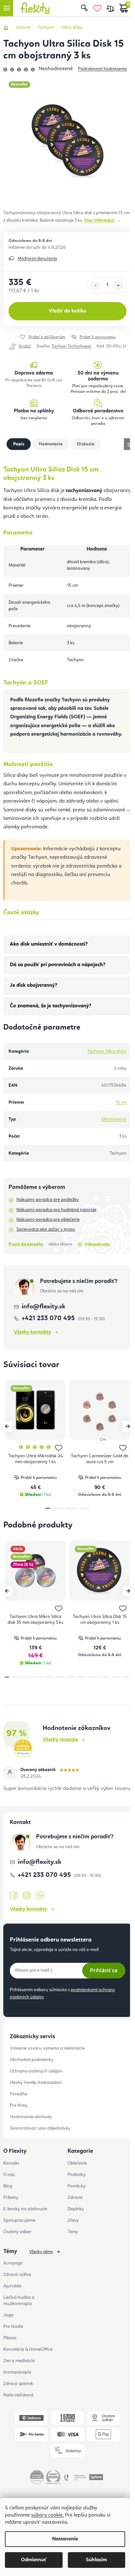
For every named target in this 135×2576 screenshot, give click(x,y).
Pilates (10, 2338)
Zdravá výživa (17, 2275)
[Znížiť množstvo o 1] (95, 285)
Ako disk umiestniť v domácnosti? (49, 944)
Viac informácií (99, 220)
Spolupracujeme (19, 2220)
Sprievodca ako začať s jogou (46, 1229)
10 (115, 1677)
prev (7, 1426)
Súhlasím (96, 2560)
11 (126, 1677)
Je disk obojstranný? (34, 985)
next (128, 1426)
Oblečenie (77, 2163)
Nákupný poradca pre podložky (48, 1200)
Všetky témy (41, 2252)
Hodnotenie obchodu (31, 2117)
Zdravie (75, 2198)
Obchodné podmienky (32, 2060)
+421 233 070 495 (49, 1319)
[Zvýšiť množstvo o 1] (118, 285)
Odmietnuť (34, 2560)
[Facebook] (14, 1896)
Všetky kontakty (32, 1332)
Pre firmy (19, 2105)
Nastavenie (65, 2539)
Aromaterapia (17, 2372)
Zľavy (73, 2220)
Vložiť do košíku (67, 311)
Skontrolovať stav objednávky (40, 2128)
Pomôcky (77, 2186)
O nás (9, 2175)
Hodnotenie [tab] (51, 444)
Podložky (77, 2175)
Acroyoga (13, 2263)
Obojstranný (114, 1119)
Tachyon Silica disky (107, 1051)
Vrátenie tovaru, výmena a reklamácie (47, 2048)
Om (103, 1440)
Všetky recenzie (60, 1740)
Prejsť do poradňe (26, 1244)
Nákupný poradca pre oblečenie (48, 1220)
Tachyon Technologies (71, 346)
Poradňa (19, 2094)
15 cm (121, 1102)
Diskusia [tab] (86, 444)
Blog (8, 2186)
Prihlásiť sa (104, 1970)
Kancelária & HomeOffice (28, 2349)
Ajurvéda (12, 2286)
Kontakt (11, 2163)
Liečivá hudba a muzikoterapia (19, 2301)
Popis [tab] (19, 444)
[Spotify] (40, 1896)
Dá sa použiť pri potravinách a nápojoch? (58, 965)
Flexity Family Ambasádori (36, 2083)
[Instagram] (27, 1896)
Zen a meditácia (19, 2361)
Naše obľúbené (18, 2395)
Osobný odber (17, 2232)
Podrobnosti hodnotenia (102, 69)
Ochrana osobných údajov (36, 2071)
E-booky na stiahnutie (25, 2209)
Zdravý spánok (18, 2384)
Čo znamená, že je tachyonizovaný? (51, 1006)
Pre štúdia (13, 2327)
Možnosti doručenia (37, 259)
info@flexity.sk (43, 1307)
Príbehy (11, 2198)
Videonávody (97, 1244)
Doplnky (76, 2209)
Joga (8, 2315)
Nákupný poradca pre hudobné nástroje (56, 1210)
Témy (73, 2232)
